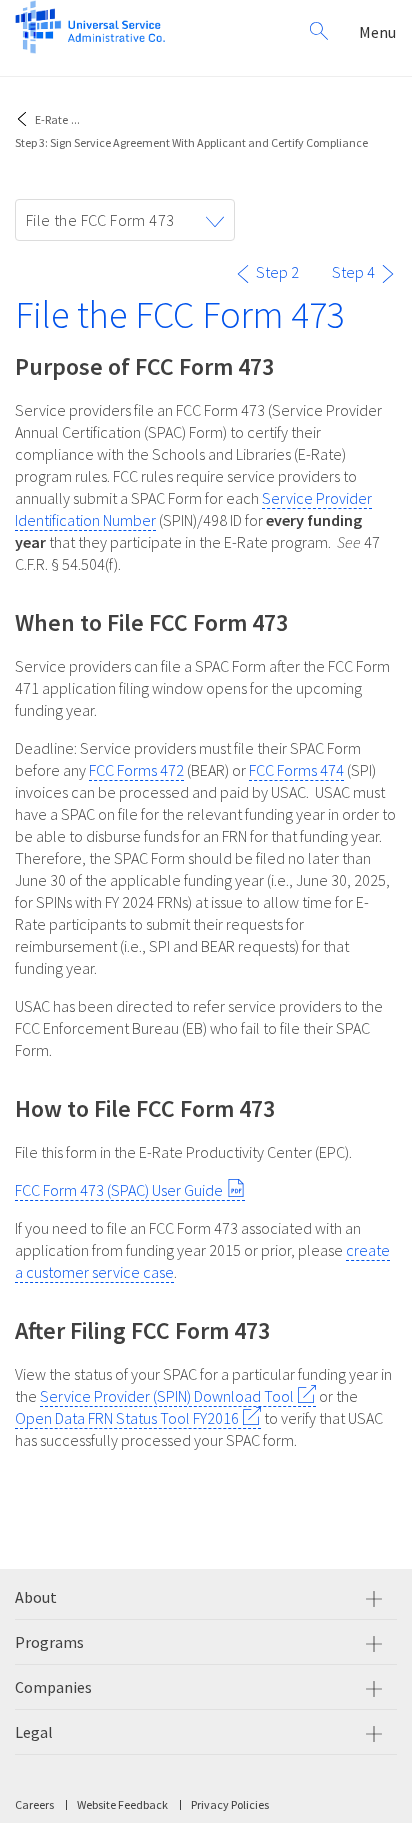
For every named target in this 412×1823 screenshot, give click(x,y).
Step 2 (277, 272)
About (36, 1597)
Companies (53, 1687)
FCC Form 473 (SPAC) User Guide (119, 1190)
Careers (34, 1804)
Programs (49, 1642)
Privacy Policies (230, 1804)
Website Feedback (122, 1804)
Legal (34, 1732)
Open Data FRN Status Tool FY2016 (127, 1418)
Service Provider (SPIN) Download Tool (167, 1396)
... (75, 119)
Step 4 (353, 272)
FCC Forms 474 (296, 770)
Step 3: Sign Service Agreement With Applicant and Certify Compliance (191, 142)
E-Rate (51, 119)
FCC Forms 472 (136, 770)
